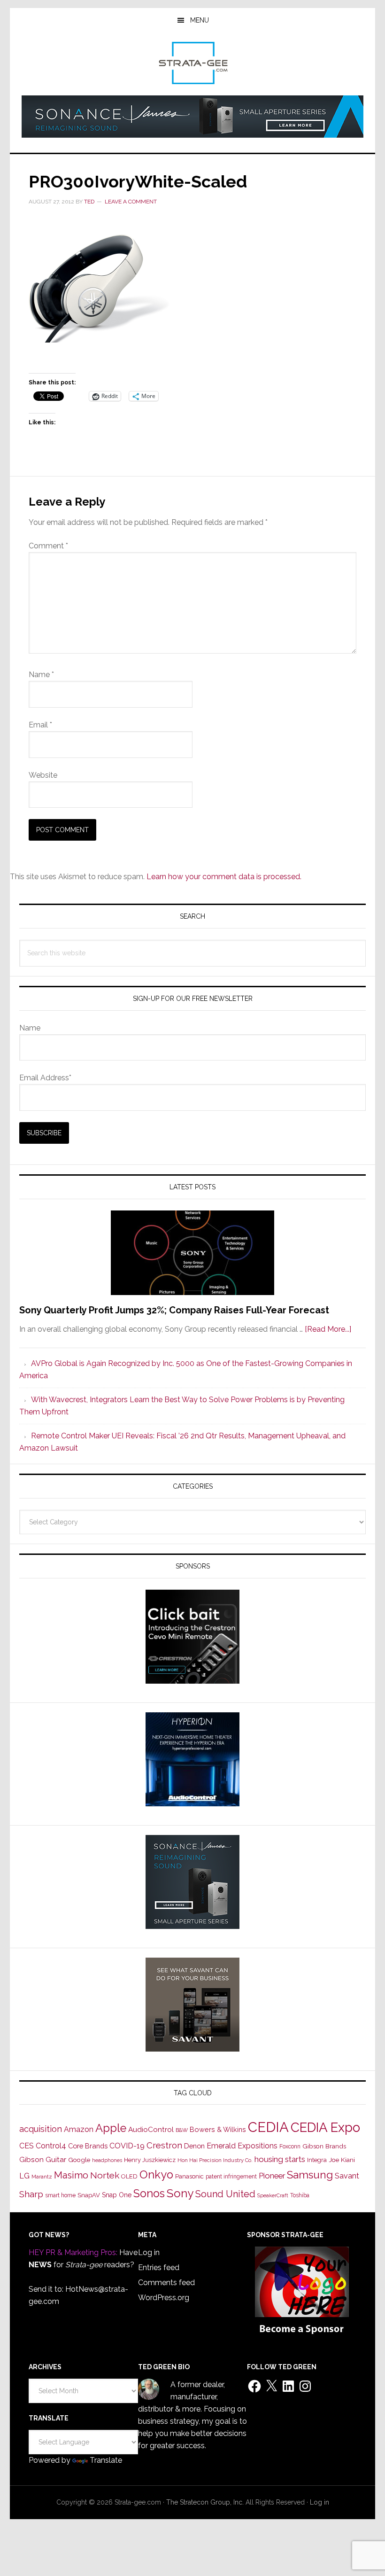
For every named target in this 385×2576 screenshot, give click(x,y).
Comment (48, 546)
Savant (347, 2176)
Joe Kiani (342, 2160)
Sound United (225, 2194)
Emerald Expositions (242, 2146)
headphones (107, 2160)
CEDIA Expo (325, 2127)
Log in (149, 2252)
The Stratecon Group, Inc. (206, 2502)
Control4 (51, 2146)
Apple (111, 2128)
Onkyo (156, 2175)
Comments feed (166, 2283)
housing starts (280, 2159)
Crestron (164, 2145)
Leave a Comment (131, 202)
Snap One (117, 2195)
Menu (200, 20)
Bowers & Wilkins (218, 2129)
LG (24, 2176)
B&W (182, 2130)
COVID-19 (127, 2146)
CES (27, 2146)
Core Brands (88, 2146)
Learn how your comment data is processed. (224, 877)
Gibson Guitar (43, 2160)
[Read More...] (328, 1329)
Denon (194, 2146)
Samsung (310, 2175)
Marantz (42, 2177)
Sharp (31, 2194)
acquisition (41, 2129)
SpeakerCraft (273, 2195)
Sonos (149, 2194)
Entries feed (159, 2268)
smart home (60, 2195)
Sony (180, 2193)
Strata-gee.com (192, 63)
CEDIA (268, 2127)
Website (43, 775)
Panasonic (189, 2176)
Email (40, 725)
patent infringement (231, 2177)
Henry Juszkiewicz (150, 2160)
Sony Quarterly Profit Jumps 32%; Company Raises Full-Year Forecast (174, 1310)
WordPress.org (164, 2298)
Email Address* (45, 1078)
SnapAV (89, 2195)
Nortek (105, 2175)
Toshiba (300, 2195)
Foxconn (290, 2147)
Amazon (79, 2129)
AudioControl (151, 2130)
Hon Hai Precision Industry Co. (215, 2160)
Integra (317, 2160)
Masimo (71, 2175)
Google (79, 2160)
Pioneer (272, 2176)
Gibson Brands (324, 2146)
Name (41, 675)
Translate (106, 2460)
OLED (129, 2176)
